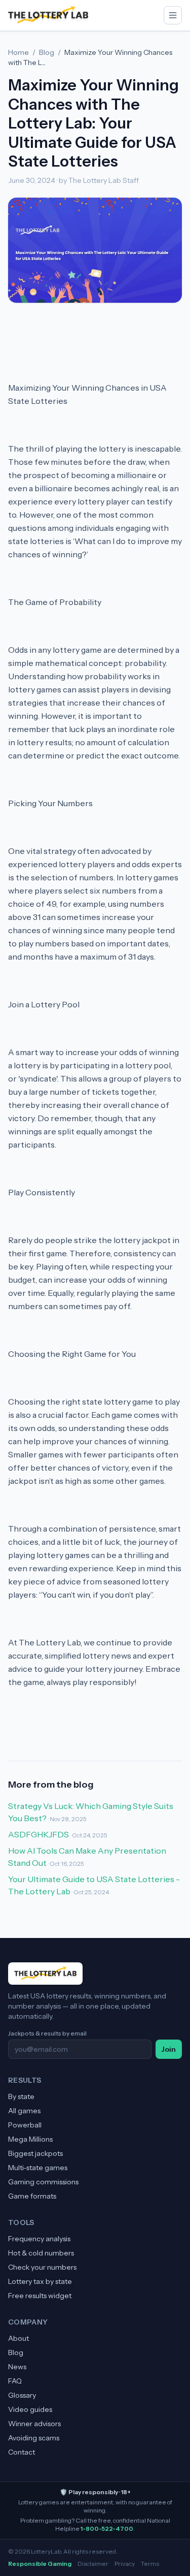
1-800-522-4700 (107, 2529)
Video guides (30, 2409)
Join (169, 2049)
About (18, 2338)
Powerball (25, 2125)
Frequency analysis (39, 2239)
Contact (22, 2452)
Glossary (22, 2395)
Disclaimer (93, 2564)
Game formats (32, 2196)
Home (18, 52)
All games (24, 2111)
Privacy (125, 2564)
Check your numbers (42, 2267)
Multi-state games (38, 2168)
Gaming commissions (43, 2182)
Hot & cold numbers (41, 2253)
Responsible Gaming (40, 2564)
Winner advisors (34, 2424)
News (17, 2367)
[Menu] (173, 15)
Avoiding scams (34, 2438)
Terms (150, 2564)
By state (21, 2096)
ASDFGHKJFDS (39, 1834)
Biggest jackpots (35, 2153)
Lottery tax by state (40, 2281)
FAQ (15, 2381)
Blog (47, 52)
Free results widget (40, 2296)
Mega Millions (30, 2139)
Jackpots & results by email (47, 2033)
